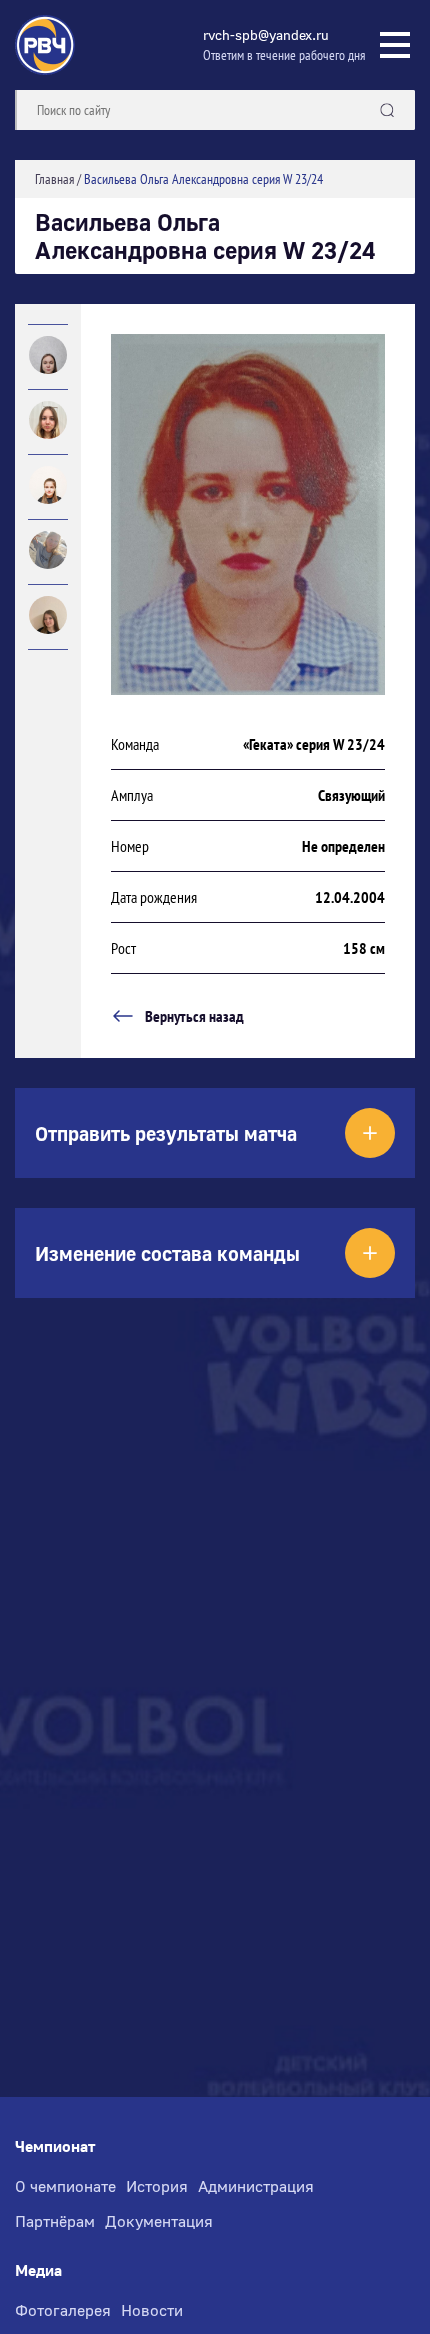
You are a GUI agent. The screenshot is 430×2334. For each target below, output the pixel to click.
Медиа (38, 2270)
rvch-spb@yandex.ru (266, 34)
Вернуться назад (194, 1016)
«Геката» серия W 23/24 (314, 744)
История (157, 2186)
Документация (159, 2221)
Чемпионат (55, 2146)
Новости (152, 2310)
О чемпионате (65, 2186)
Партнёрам (55, 2221)
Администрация (256, 2186)
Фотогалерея (63, 2310)
